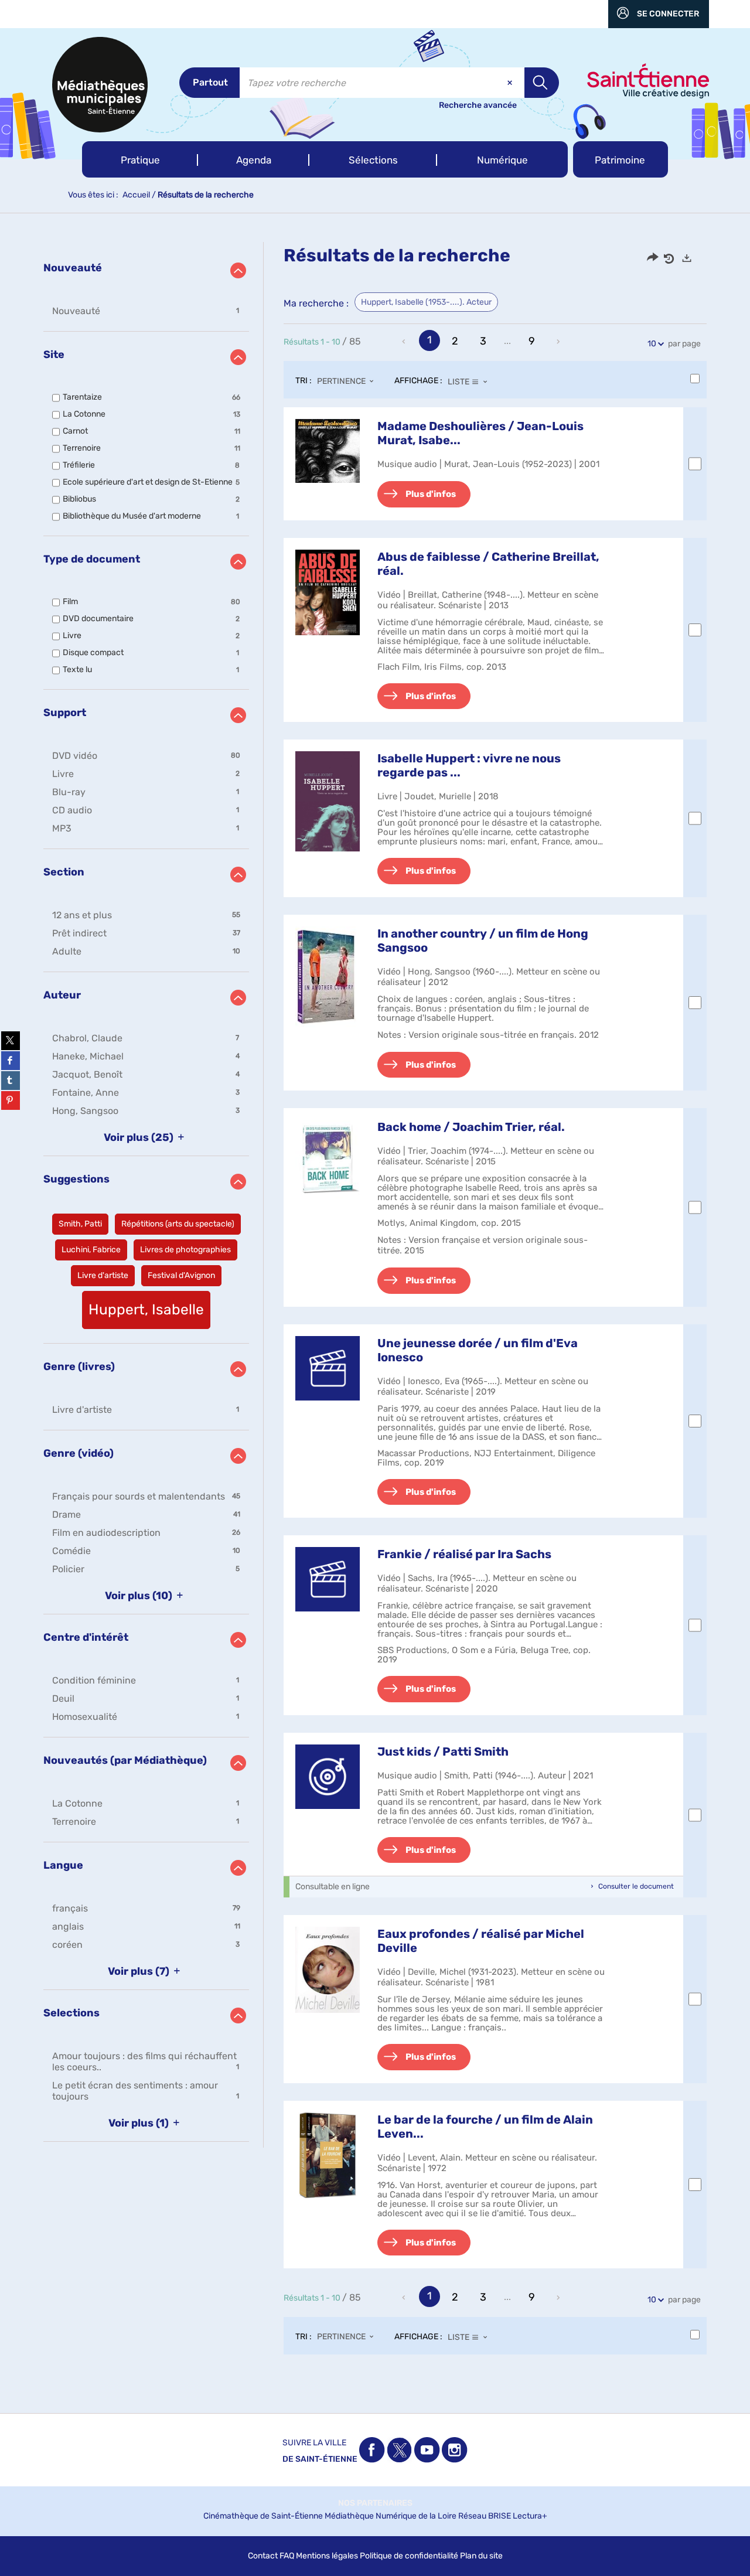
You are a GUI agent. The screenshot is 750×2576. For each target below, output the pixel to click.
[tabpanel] (375, 1310)
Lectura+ (530, 2516)
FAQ (287, 2556)
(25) (140, 1137)
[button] (140, 159)
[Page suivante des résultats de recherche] (559, 342)
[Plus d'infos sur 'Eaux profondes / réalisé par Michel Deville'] (328, 1970)
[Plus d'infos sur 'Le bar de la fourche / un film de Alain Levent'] (328, 2156)
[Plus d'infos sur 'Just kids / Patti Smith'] (328, 1777)
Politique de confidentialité (409, 2556)
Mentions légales (327, 2556)
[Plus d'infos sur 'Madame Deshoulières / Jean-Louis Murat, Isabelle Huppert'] (328, 451)
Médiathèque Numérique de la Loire (391, 2516)
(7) (140, 1971)
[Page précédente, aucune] (405, 342)
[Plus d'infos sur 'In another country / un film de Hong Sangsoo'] (328, 977)
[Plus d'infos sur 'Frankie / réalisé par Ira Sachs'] (328, 1579)
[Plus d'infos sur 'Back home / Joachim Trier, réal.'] (328, 1159)
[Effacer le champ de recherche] (511, 83)
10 (652, 344)
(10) (140, 1596)
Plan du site (481, 2556)
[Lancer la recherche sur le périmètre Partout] (542, 83)
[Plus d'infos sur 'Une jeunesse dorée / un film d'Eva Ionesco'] (328, 1368)
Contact (263, 2556)
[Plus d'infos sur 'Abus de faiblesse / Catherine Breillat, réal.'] (328, 593)
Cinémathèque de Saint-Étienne (263, 2516)
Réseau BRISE (485, 2516)
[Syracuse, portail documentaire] (100, 85)
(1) (140, 2123)
